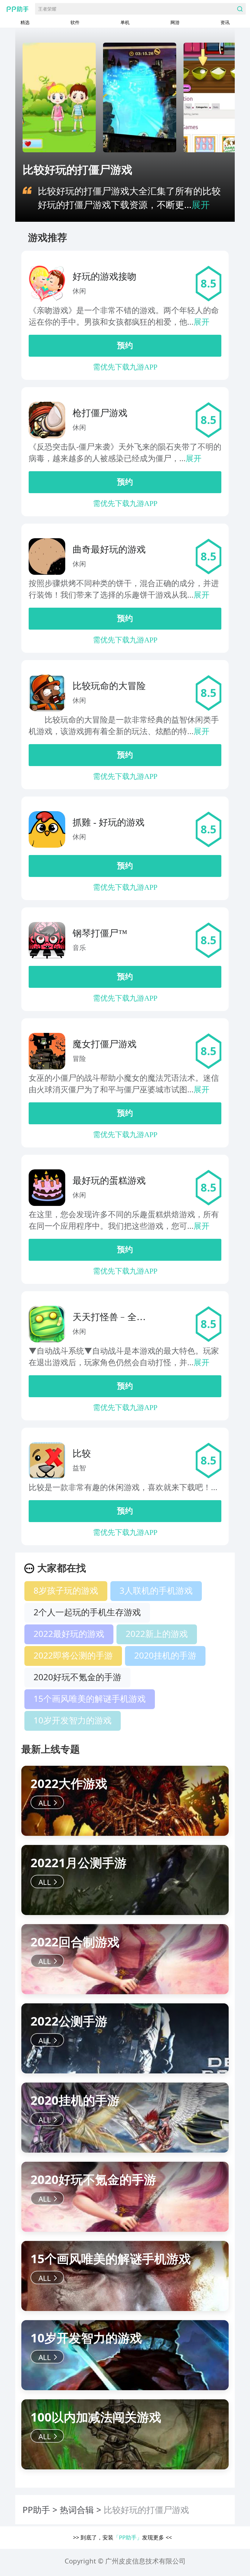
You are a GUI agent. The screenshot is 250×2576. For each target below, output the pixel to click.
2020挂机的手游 (165, 1655)
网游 (175, 22)
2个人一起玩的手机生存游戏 (87, 1612)
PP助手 (36, 2510)
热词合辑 (77, 2510)
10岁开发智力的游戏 (73, 1720)
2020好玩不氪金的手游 (77, 1677)
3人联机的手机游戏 (156, 1590)
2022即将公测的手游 (73, 1655)
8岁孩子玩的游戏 (66, 1590)
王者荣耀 (47, 9)
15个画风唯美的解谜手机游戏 (90, 1698)
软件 (75, 22)
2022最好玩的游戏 (69, 1634)
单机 (125, 22)
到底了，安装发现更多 (122, 2537)
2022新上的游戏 (157, 1634)
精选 (25, 22)
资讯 (225, 22)
